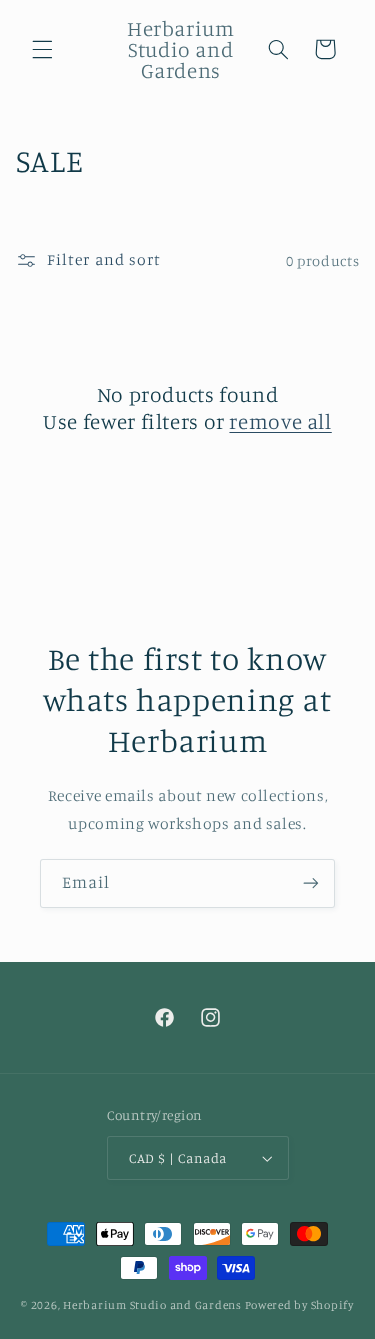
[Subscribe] (311, 883)
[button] (42, 49)
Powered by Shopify (299, 1305)
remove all (280, 421)
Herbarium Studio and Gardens (152, 1305)
